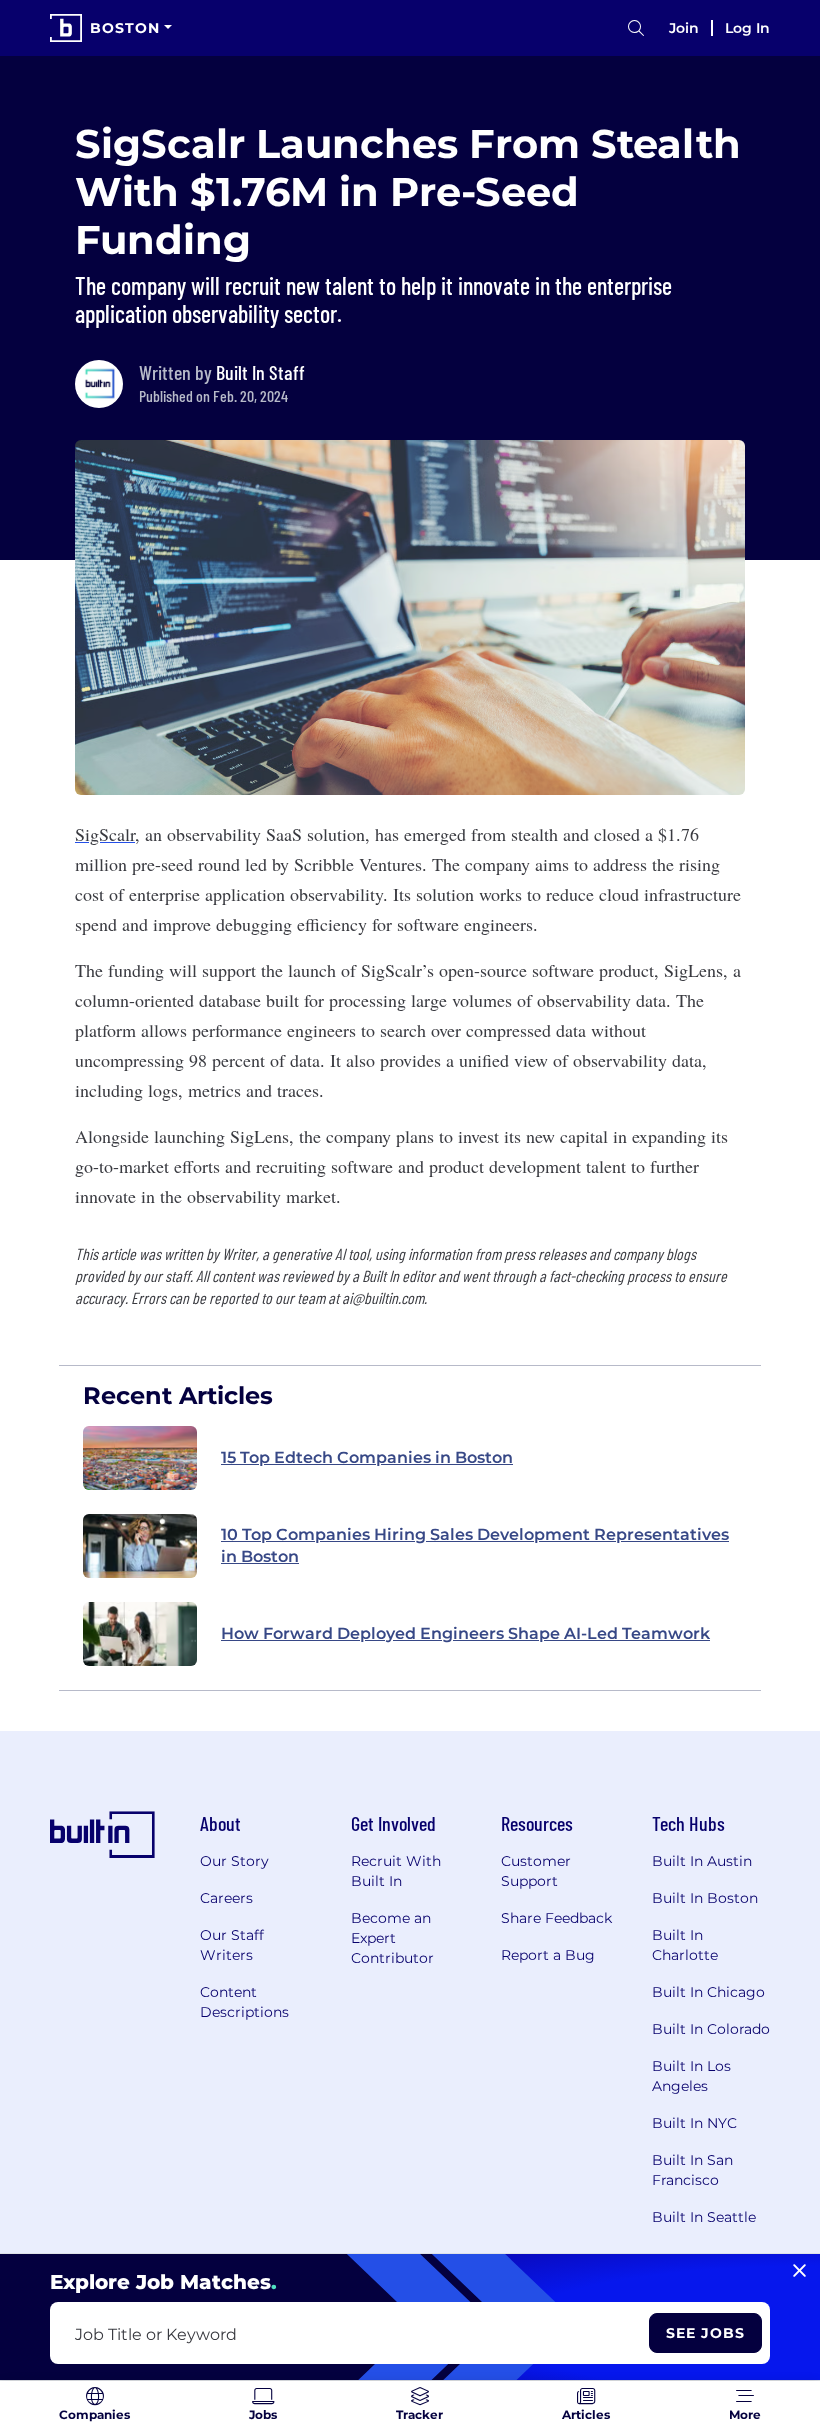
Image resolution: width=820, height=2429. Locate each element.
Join (684, 28)
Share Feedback (556, 1918)
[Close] (799, 2271)
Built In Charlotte (685, 1945)
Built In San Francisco (692, 2170)
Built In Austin (702, 1861)
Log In (747, 28)
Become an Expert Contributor (392, 1938)
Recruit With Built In (396, 1871)
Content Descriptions (244, 2002)
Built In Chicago (708, 1992)
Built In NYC (694, 2123)
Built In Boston (705, 1898)
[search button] (636, 28)
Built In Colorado (711, 2029)
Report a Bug (548, 1955)
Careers (226, 1898)
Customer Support (536, 1871)
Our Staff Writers (232, 1945)
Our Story (234, 1861)
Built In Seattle (704, 2217)
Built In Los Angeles (691, 2076)
